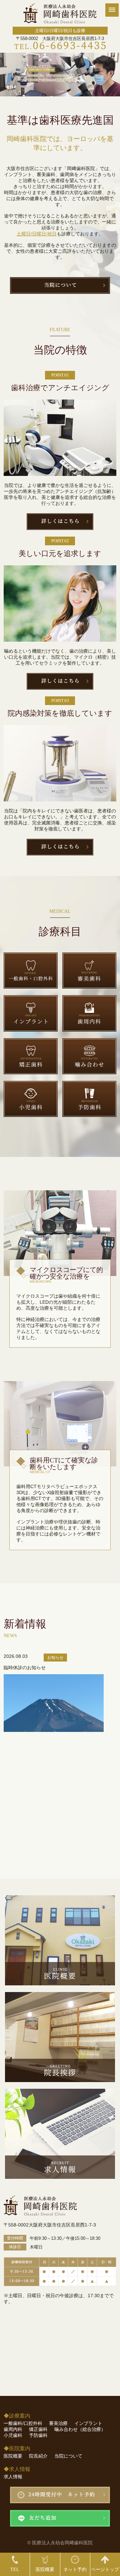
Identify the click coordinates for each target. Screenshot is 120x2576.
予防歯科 (38, 2435)
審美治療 (58, 2423)
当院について (68, 2456)
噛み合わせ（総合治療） (80, 2429)
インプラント (88, 2423)
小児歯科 (13, 2435)
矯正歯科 (38, 2429)
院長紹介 (38, 2456)
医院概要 (13, 2456)
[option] (60, 75)
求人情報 (13, 2477)
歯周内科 (13, 2429)
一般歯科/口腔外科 (23, 2423)
